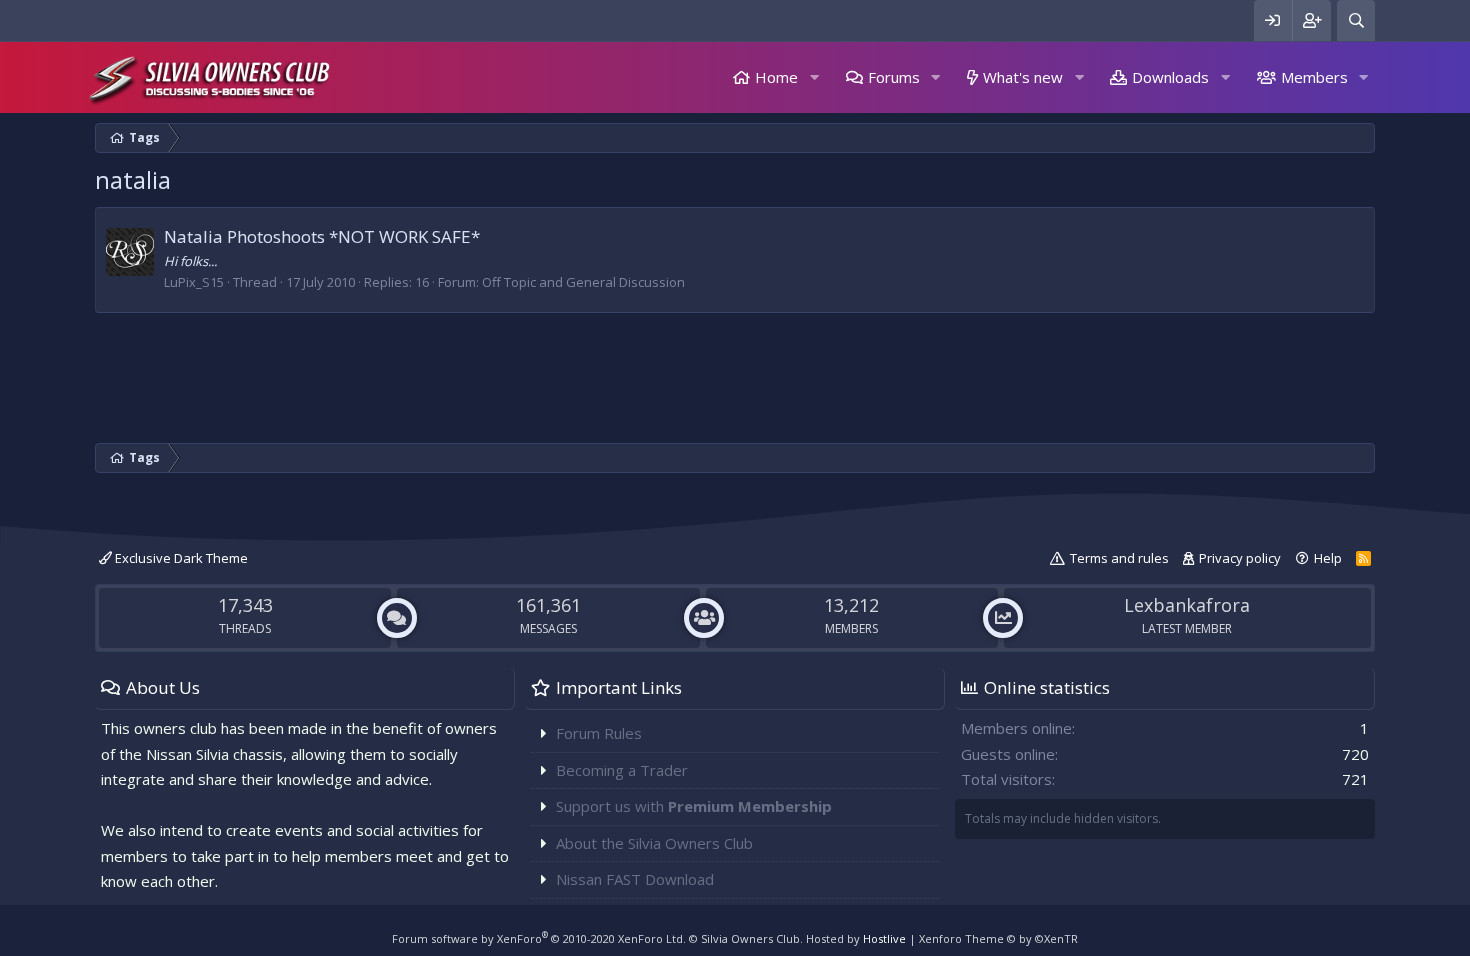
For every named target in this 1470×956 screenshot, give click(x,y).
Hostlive (884, 938)
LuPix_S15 (194, 282)
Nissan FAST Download (635, 879)
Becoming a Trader (622, 770)
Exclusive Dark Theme (180, 558)
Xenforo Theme (998, 938)
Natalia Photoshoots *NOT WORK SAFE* (322, 236)
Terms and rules (1119, 558)
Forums (894, 77)
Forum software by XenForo (539, 938)
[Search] (1356, 20)
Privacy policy (1240, 558)
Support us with (694, 806)
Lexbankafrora (1187, 605)
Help (1328, 558)
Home (776, 77)
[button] (814, 77)
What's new (1023, 77)
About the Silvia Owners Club (654, 843)
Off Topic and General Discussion (583, 282)
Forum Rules (599, 733)
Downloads (1170, 77)
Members (1314, 77)
